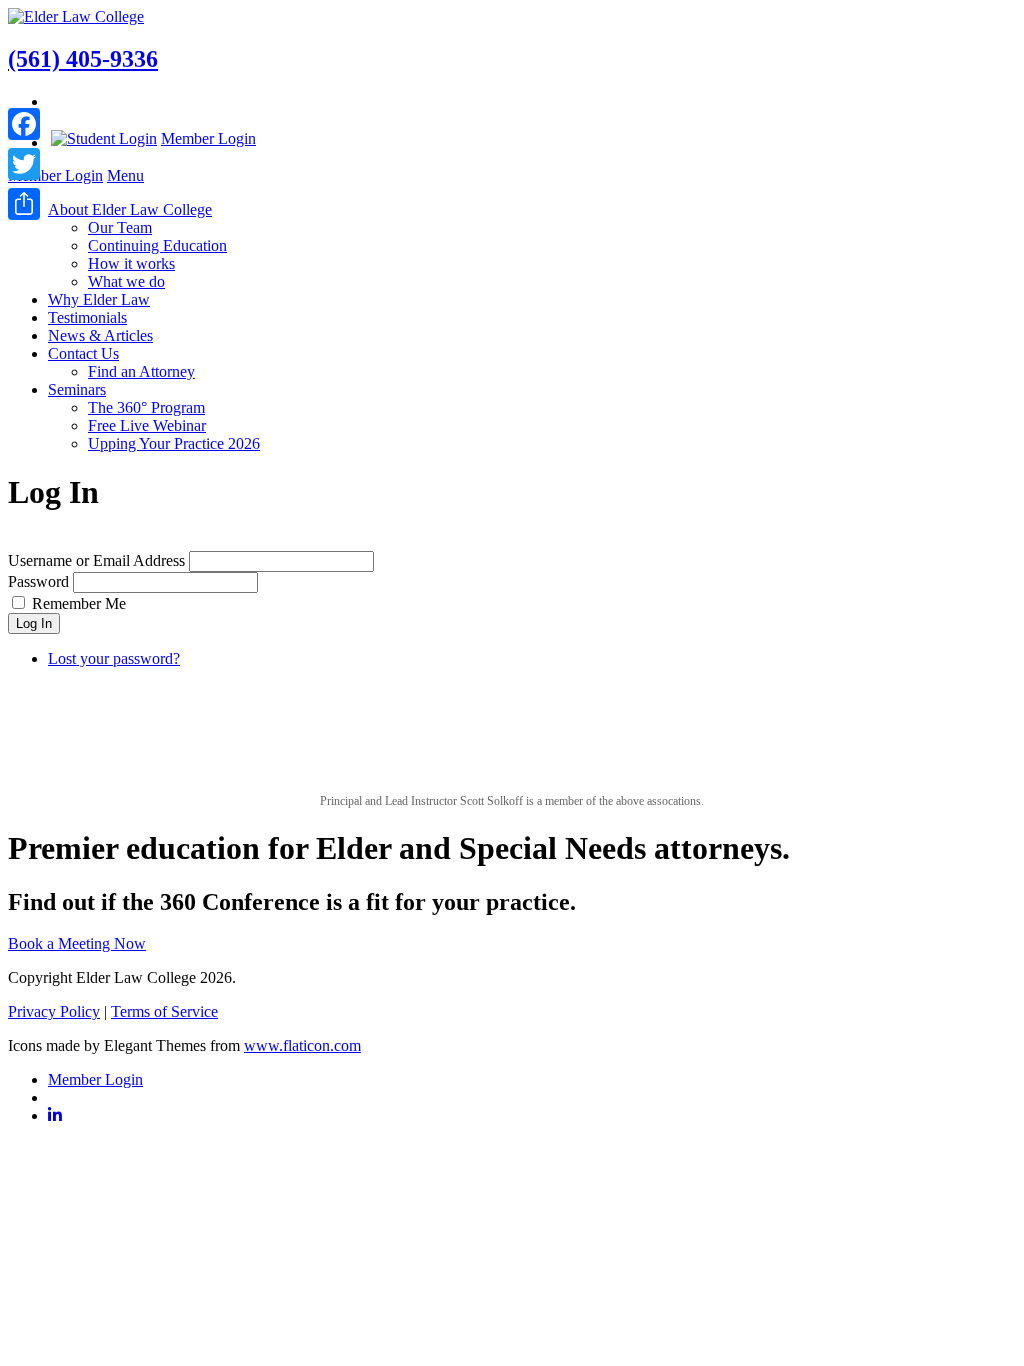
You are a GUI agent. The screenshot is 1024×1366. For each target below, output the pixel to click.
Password (38, 581)
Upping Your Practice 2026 (174, 443)
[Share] (24, 204)
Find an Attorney (141, 371)
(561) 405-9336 (83, 59)
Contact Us (83, 353)
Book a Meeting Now (77, 943)
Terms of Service (164, 1011)
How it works (131, 263)
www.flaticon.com (302, 1045)
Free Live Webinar (147, 425)
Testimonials (87, 317)
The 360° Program (146, 407)
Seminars (77, 389)
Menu (125, 175)
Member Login (208, 138)
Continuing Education (157, 245)
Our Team (120, 227)
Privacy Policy (54, 1011)
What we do (126, 281)
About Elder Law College (130, 209)
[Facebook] (24, 124)
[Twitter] (24, 164)
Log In (34, 623)
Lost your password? (114, 658)
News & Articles (100, 335)
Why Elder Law (99, 299)
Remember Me (79, 603)
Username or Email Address (96, 560)
